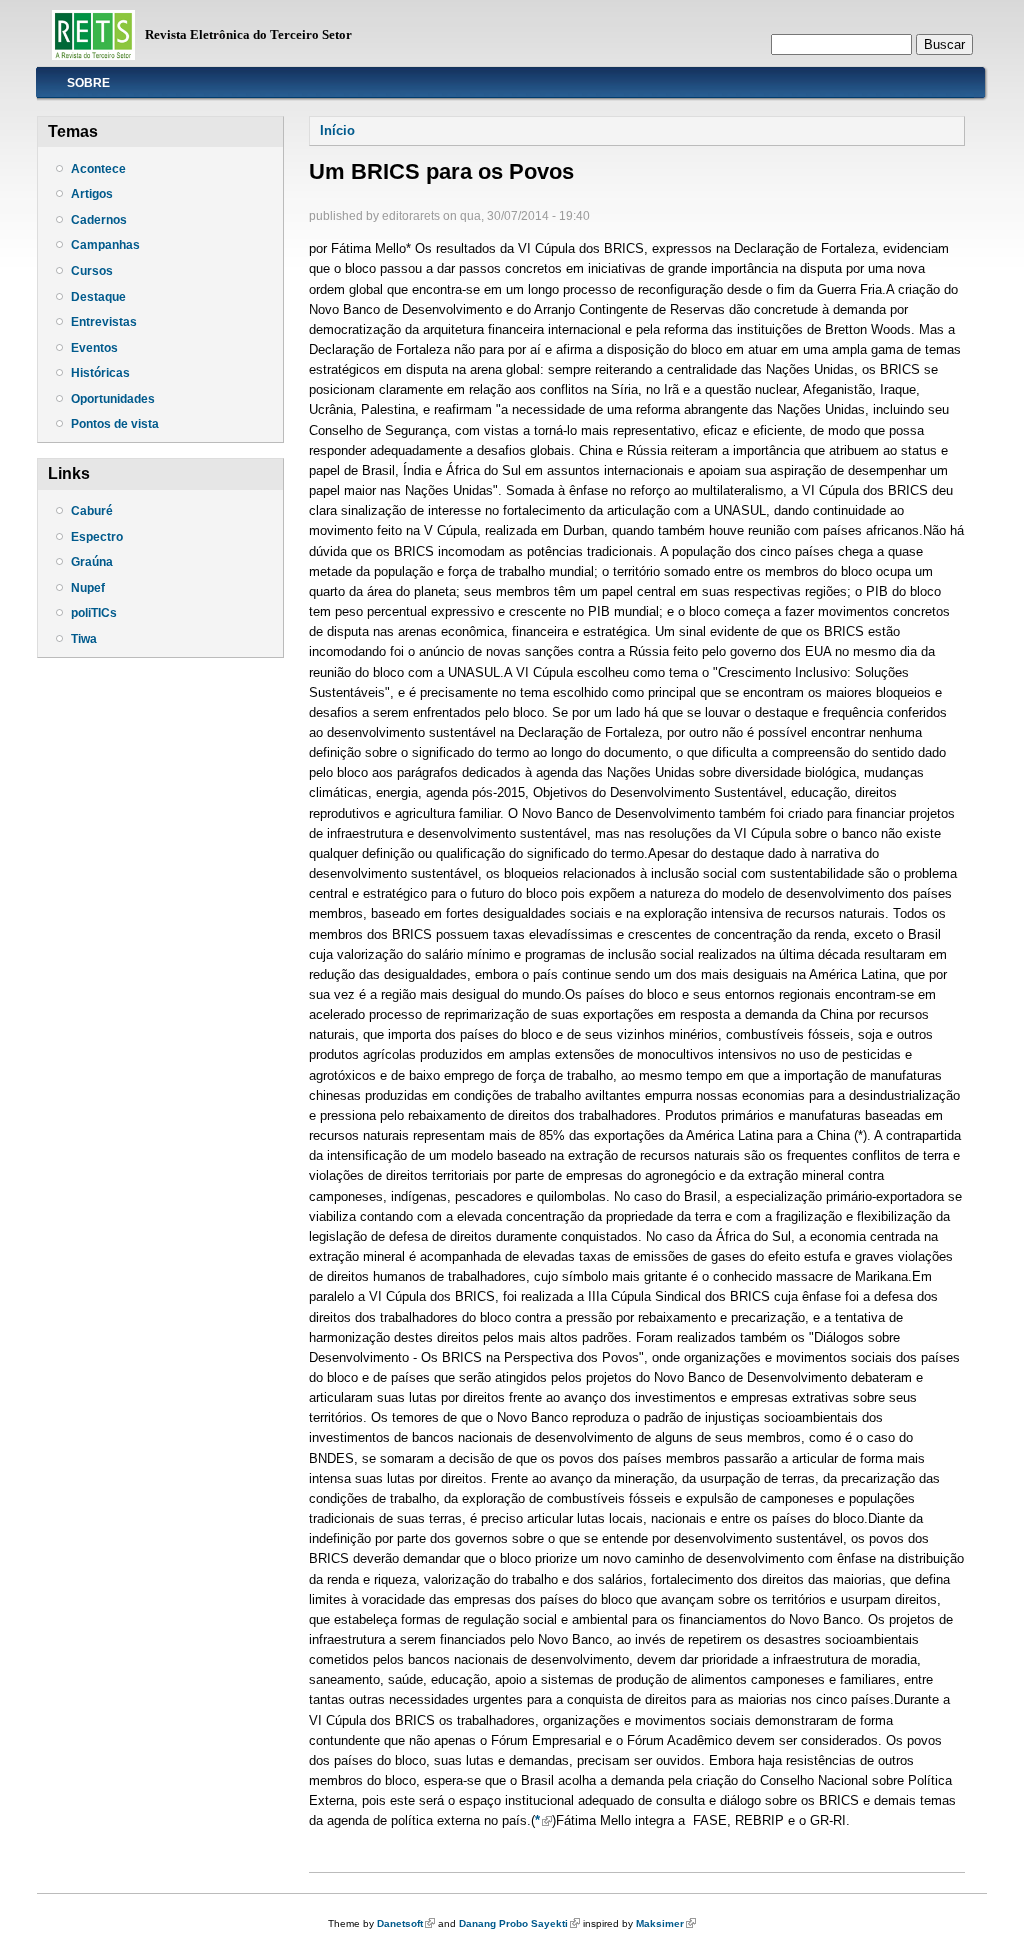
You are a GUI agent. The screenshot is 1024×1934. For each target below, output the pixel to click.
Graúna (92, 562)
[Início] (93, 55)
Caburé (92, 511)
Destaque (98, 297)
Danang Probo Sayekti (519, 1923)
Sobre (88, 83)
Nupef (88, 588)
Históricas (100, 373)
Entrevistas (104, 322)
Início (337, 130)
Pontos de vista (115, 424)
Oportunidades (113, 399)
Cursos (92, 271)
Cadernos (99, 220)
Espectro (97, 537)
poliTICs (94, 613)
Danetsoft (406, 1923)
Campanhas (105, 245)
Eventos (94, 348)
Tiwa (84, 639)
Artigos (92, 194)
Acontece (98, 169)
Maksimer (666, 1923)
